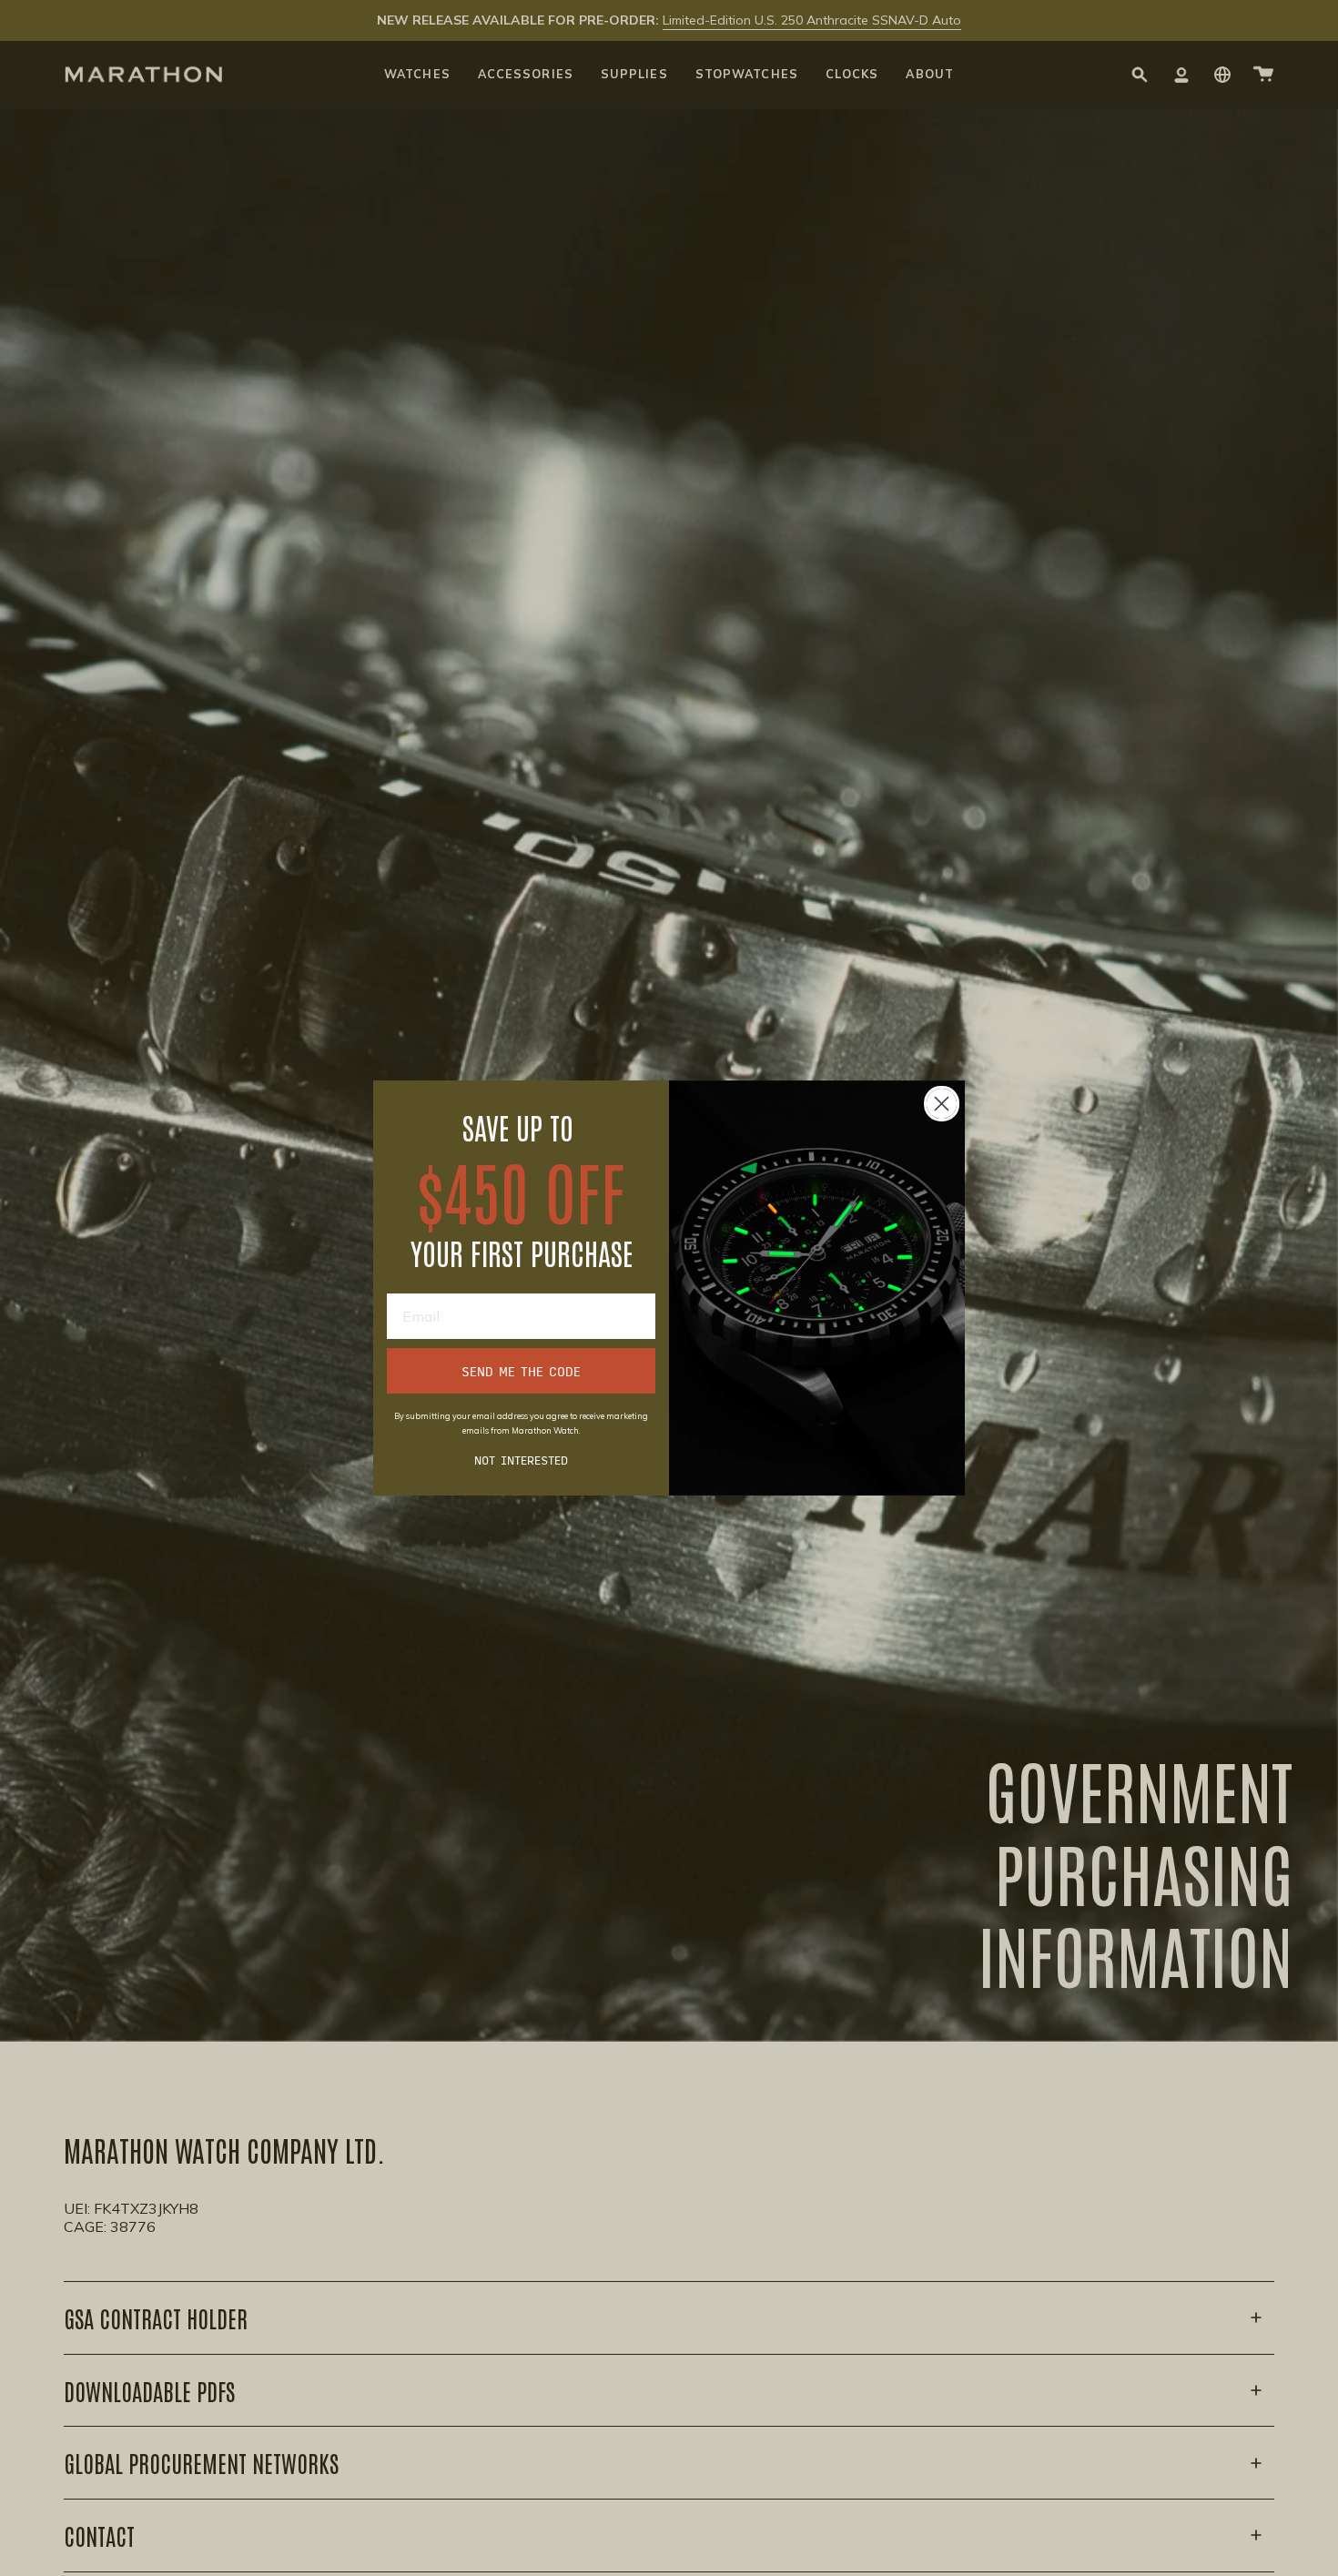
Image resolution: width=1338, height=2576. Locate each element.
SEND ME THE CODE (521, 1371)
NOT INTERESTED (521, 1459)
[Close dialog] (942, 1104)
